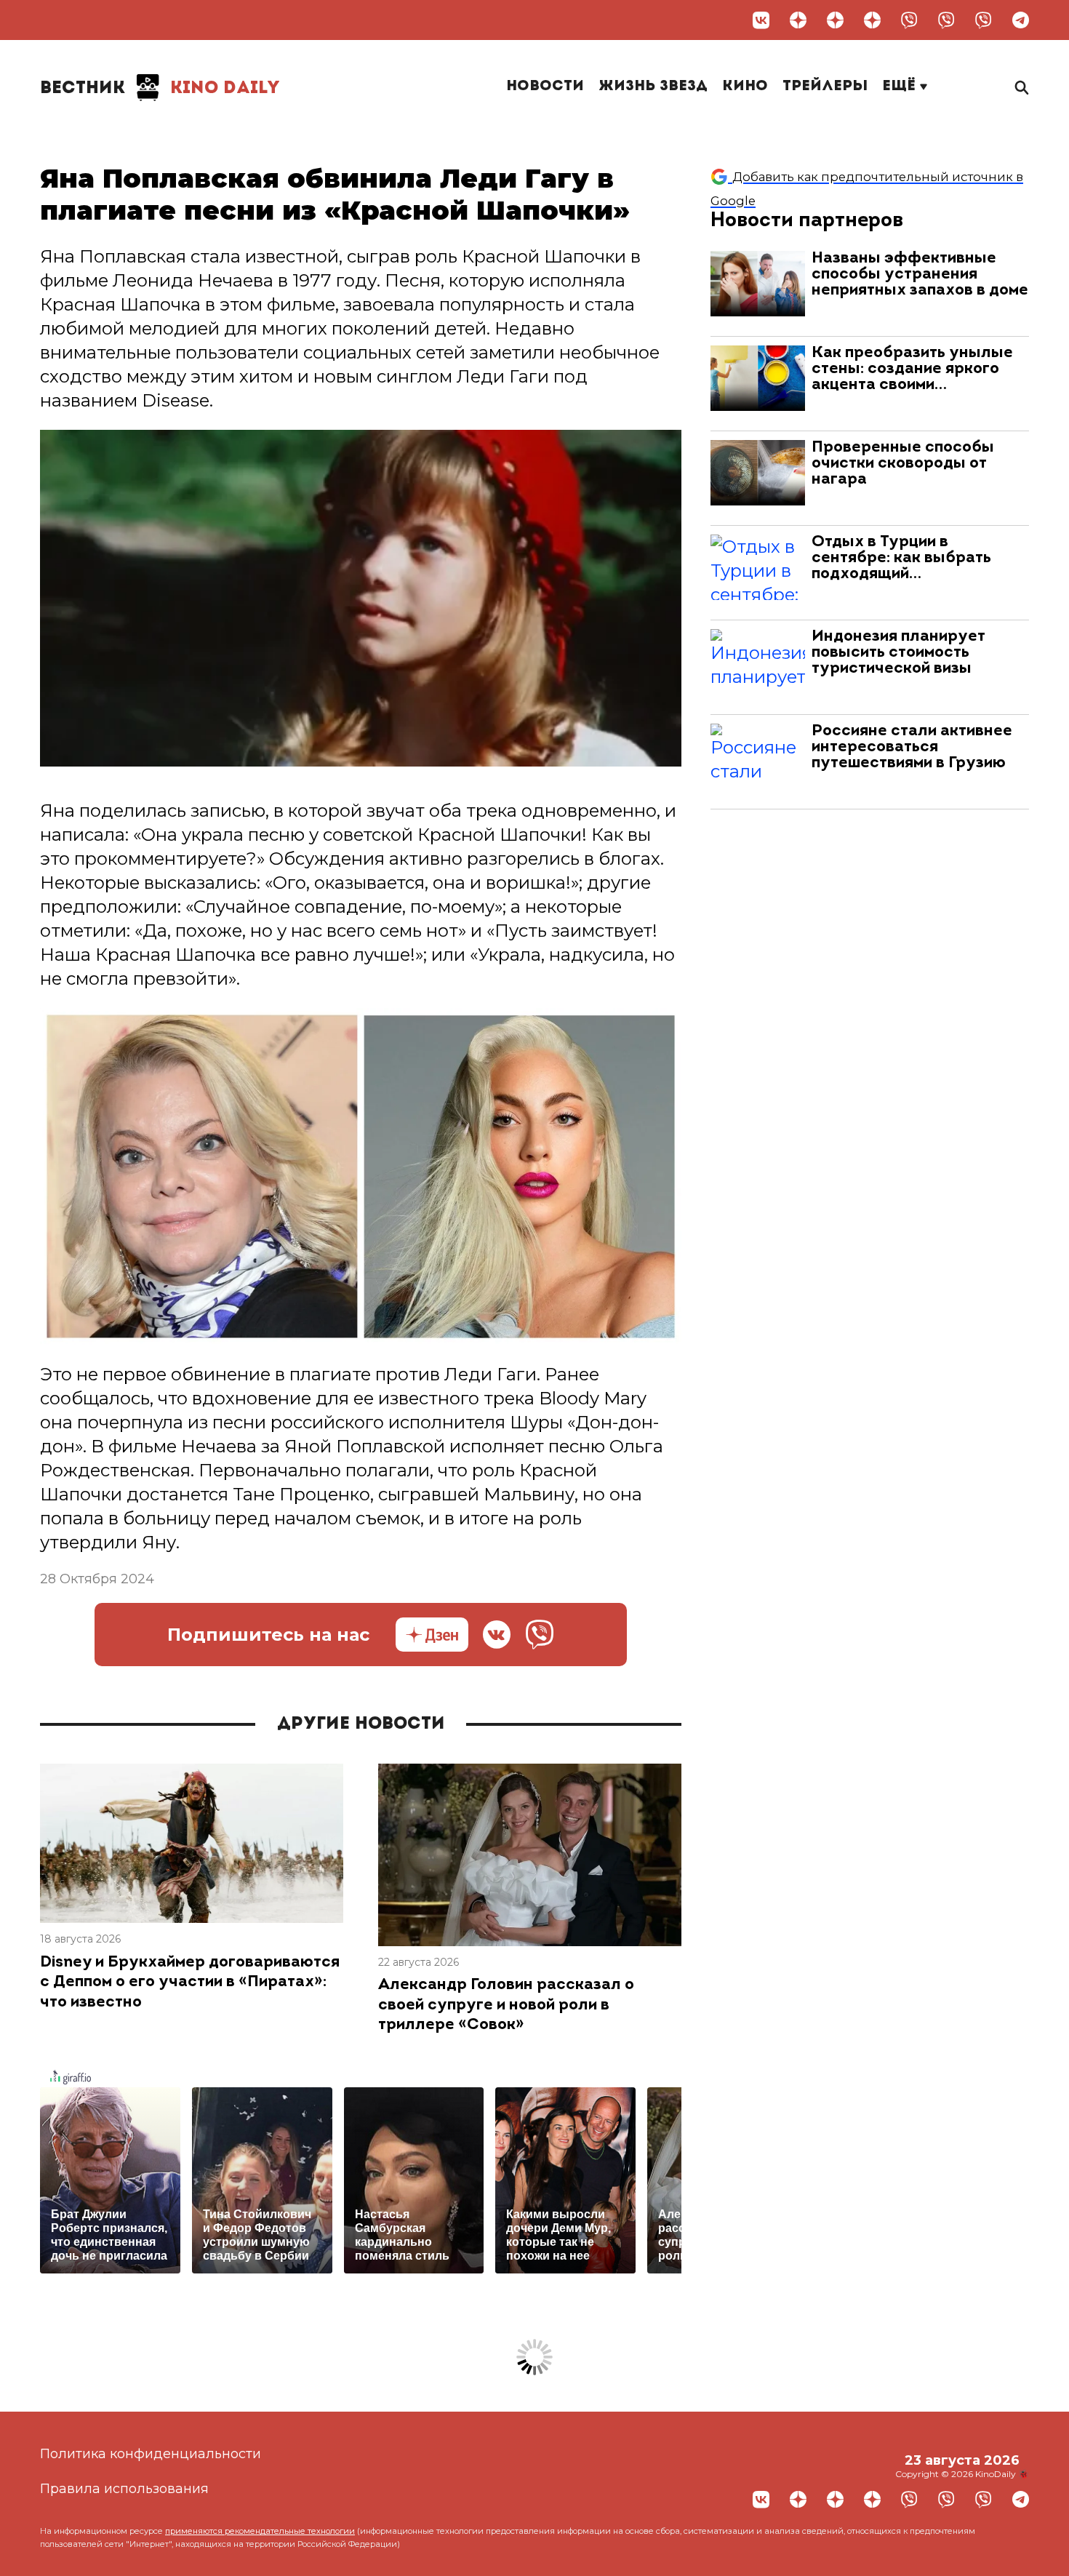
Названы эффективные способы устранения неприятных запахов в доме (920, 275)
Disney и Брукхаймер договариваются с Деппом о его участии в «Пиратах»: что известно (190, 1983)
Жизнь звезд (653, 87)
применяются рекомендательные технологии (260, 2531)
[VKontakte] (761, 20)
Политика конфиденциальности (151, 2454)
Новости (545, 87)
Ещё (901, 87)
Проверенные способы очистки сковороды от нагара (903, 464)
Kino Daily (160, 89)
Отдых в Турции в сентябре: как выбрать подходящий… (901, 558)
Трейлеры (825, 87)
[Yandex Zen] (798, 20)
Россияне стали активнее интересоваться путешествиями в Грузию (912, 747)
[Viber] (909, 20)
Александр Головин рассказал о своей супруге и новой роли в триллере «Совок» (506, 2005)
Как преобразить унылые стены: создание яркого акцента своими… (912, 369)
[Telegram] (1021, 20)
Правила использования (124, 2489)
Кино (745, 87)
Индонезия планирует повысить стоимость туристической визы (898, 653)
